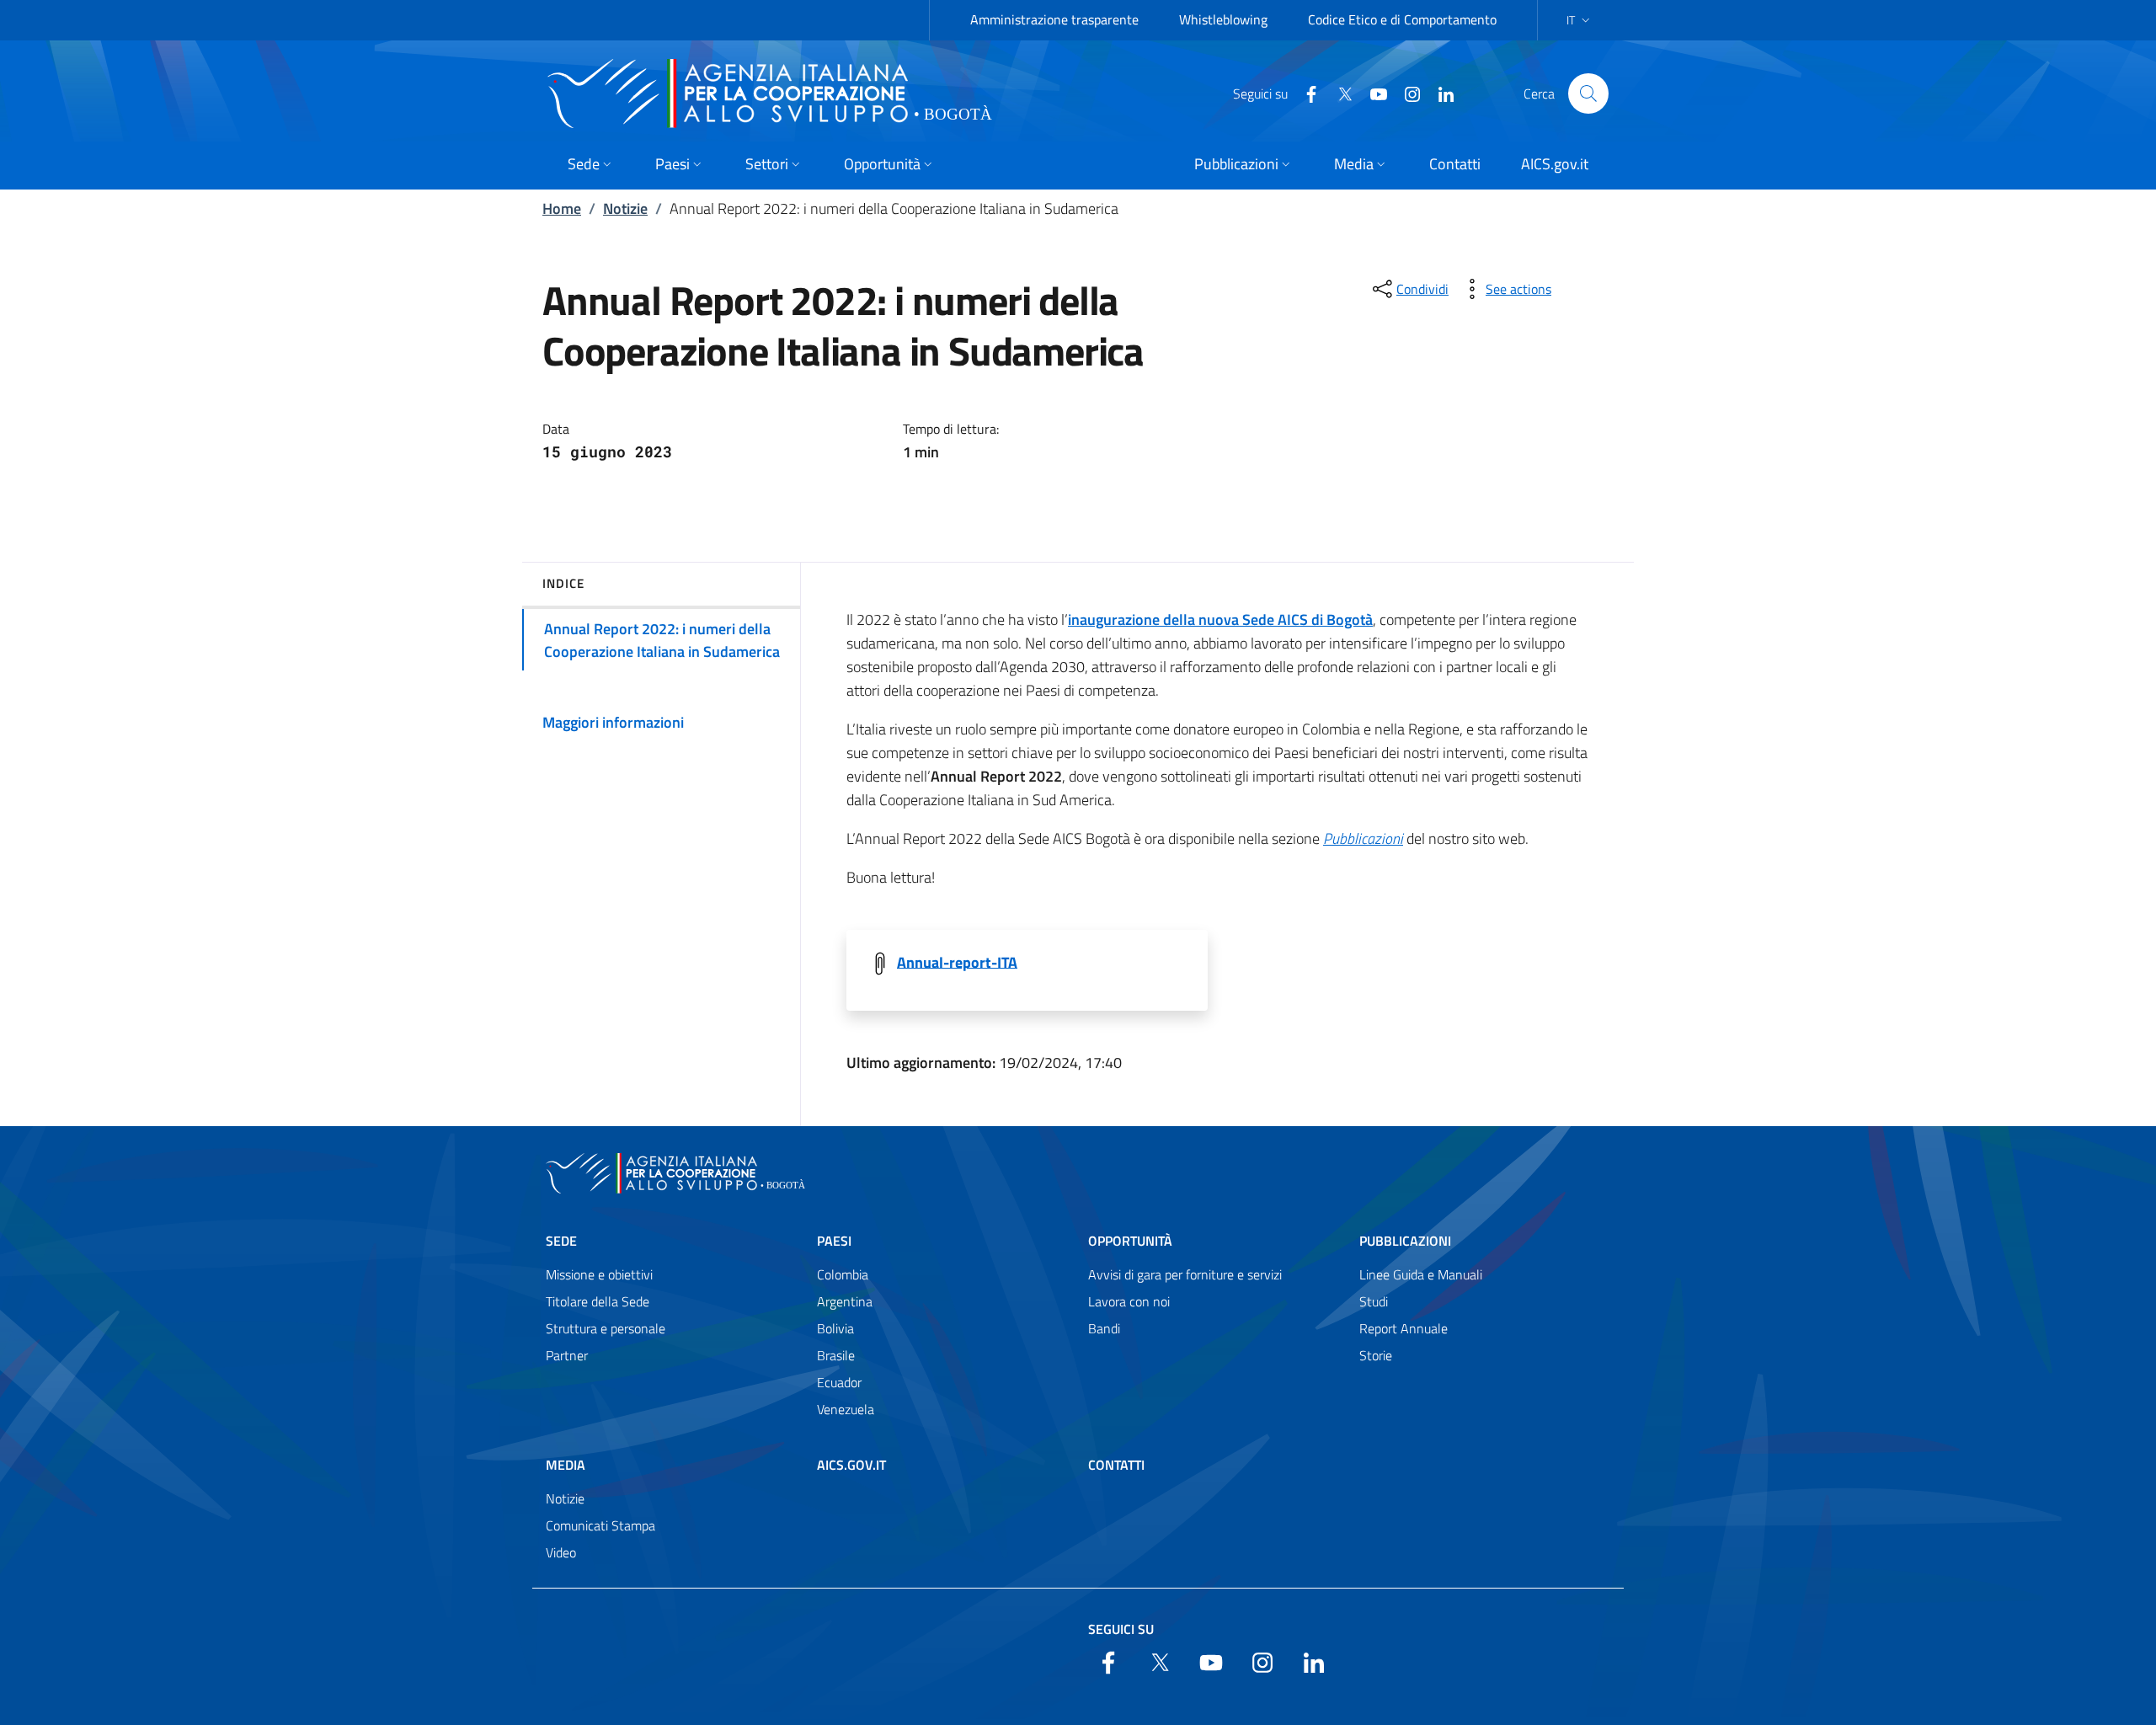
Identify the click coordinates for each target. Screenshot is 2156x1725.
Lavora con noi (1129, 1301)
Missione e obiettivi (599, 1274)
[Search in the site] (1588, 93)
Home (562, 208)
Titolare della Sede (598, 1301)
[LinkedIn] (1439, 93)
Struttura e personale (606, 1328)
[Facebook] (1305, 93)
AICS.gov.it (851, 1465)
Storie (1376, 1355)
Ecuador (839, 1382)
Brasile (836, 1355)
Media (566, 1465)
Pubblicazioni (1405, 1241)
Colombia (843, 1274)
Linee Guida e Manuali (1421, 1274)
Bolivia (835, 1328)
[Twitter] (1338, 93)
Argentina (845, 1301)
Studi (1374, 1301)
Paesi (834, 1241)
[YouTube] (1372, 93)
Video (561, 1552)
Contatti (1116, 1465)
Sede (561, 1241)
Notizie (625, 208)
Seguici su (1121, 1629)
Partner (567, 1355)
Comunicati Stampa (600, 1525)
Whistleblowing (1223, 19)
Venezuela (846, 1409)
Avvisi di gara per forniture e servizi (1185, 1274)
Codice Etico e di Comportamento (1402, 19)
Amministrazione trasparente (1054, 19)
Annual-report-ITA (957, 961)
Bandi (1104, 1328)
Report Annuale (1404, 1328)
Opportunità (1130, 1241)
